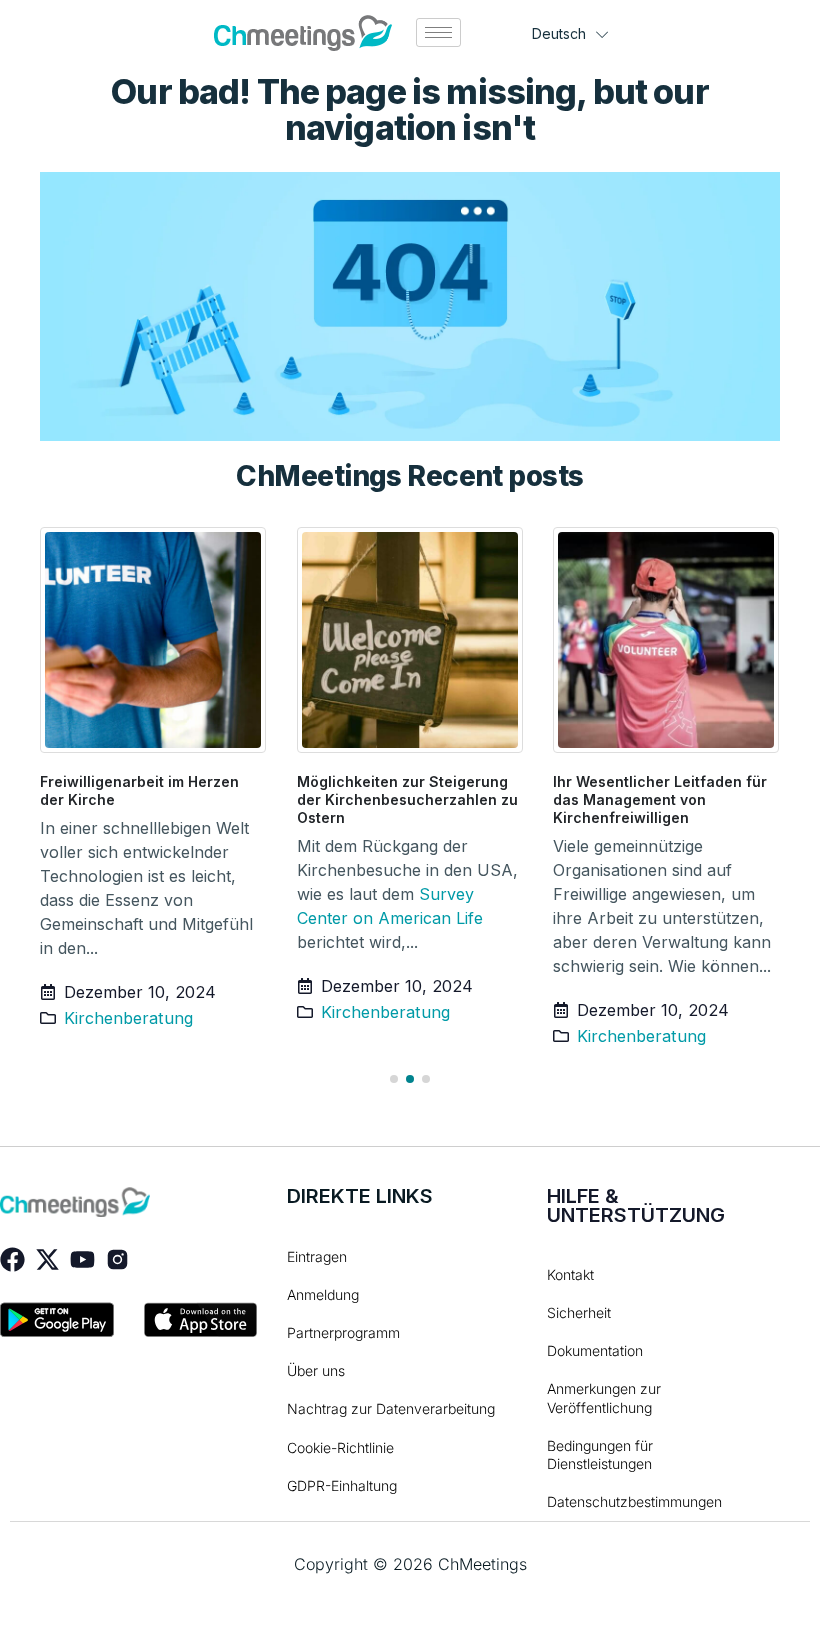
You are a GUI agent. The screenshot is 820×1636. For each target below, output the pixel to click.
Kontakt (570, 1274)
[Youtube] (82, 1259)
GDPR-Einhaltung (342, 1485)
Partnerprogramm (343, 1332)
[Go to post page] (153, 640)
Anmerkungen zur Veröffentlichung (604, 1397)
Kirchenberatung (128, 1018)
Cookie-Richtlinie (340, 1447)
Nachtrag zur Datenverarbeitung (391, 1408)
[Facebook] (12, 1259)
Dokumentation (595, 1350)
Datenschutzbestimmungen (620, 1501)
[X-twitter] (47, 1259)
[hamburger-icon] (438, 32)
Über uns (316, 1370)
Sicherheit (579, 1312)
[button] (394, 1079)
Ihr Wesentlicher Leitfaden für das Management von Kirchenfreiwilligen (660, 799)
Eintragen (317, 1256)
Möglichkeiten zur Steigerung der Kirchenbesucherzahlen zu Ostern (407, 799)
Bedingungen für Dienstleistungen (600, 1454)
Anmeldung (323, 1294)
